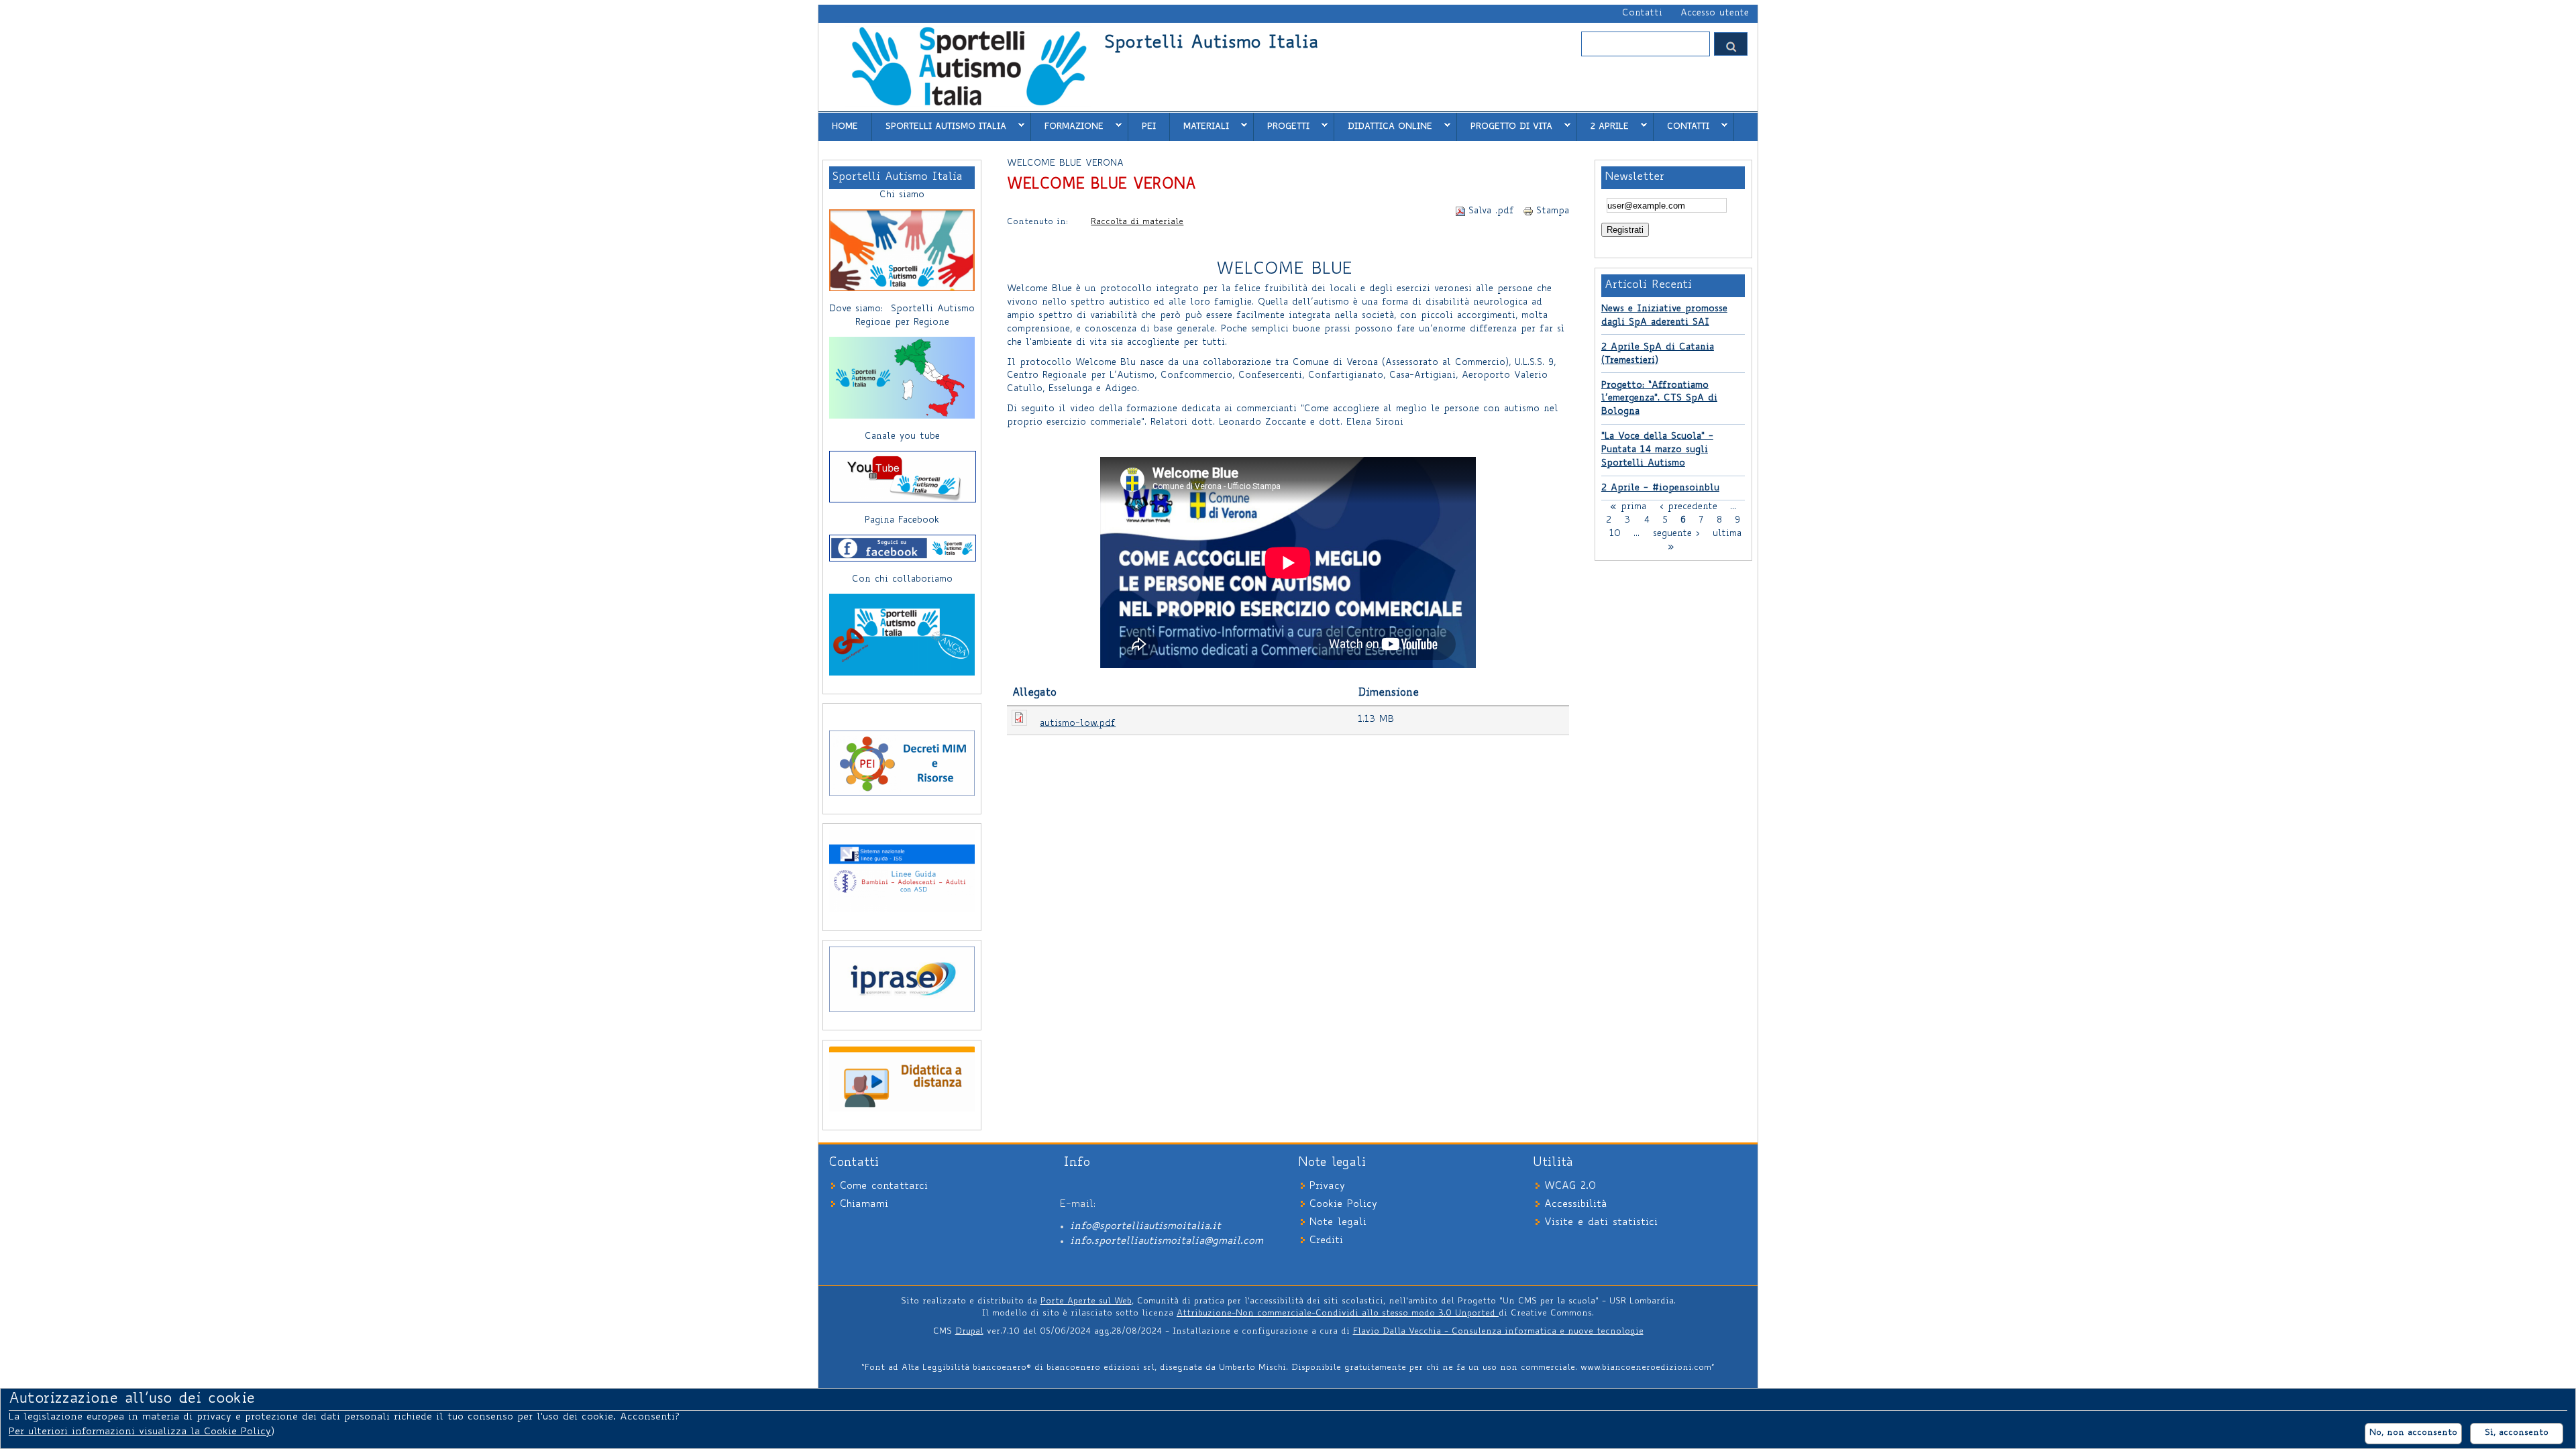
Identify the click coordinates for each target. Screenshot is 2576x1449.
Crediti (1326, 1241)
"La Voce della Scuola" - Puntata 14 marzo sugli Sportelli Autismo (1657, 450)
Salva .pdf (1491, 211)
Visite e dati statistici (1601, 1223)
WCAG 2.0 (1570, 1186)
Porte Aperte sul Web (1086, 1301)
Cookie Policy (1343, 1204)
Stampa (1553, 211)
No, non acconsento (2413, 1433)
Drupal (969, 1332)
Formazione (1067, 126)
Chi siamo (902, 195)
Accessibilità (1575, 1204)
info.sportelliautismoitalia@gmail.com (1167, 1241)
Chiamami (864, 1204)
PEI (1149, 127)
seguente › (1676, 533)
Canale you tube (902, 437)
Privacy (1327, 1186)
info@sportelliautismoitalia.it (1145, 1227)
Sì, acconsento (2517, 1433)
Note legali (1338, 1223)
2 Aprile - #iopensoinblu (1660, 488)
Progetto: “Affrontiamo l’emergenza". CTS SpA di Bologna (1659, 399)
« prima (1628, 506)
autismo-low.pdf (1078, 724)
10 (1615, 533)
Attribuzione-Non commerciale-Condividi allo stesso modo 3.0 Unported (1338, 1313)
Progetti (1282, 126)
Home (845, 127)
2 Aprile (1603, 126)
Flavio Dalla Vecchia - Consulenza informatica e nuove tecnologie (1498, 1332)
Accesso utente (1715, 13)
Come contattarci (884, 1186)
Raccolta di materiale (1137, 222)
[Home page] (968, 105)
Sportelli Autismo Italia (1211, 44)
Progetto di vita (1505, 126)
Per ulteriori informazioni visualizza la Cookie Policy (140, 1432)
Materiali (1199, 126)
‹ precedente (1688, 506)
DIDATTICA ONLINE (1383, 126)
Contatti (1642, 13)
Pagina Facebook (902, 521)
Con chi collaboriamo (902, 580)
